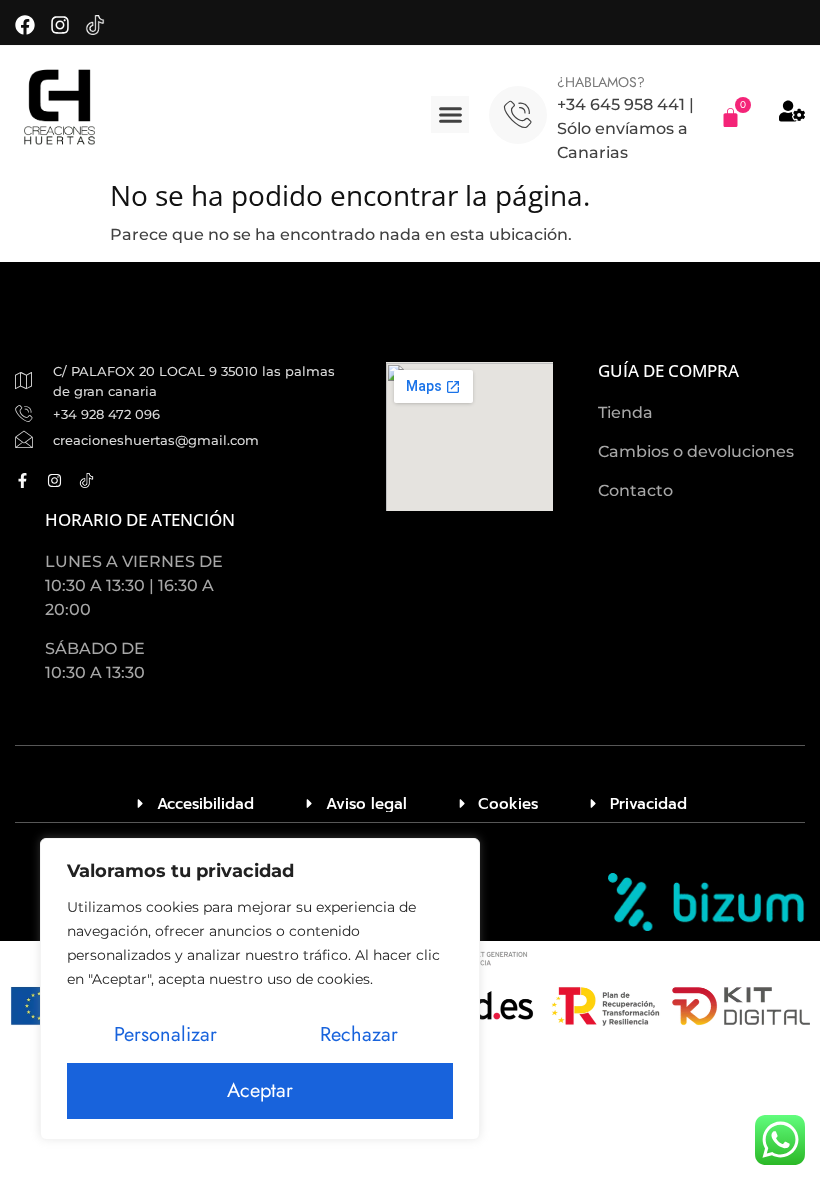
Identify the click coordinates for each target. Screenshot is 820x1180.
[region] (260, 989)
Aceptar (260, 1090)
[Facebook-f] (22, 480)
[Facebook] (25, 25)
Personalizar (165, 1034)
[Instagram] (60, 25)
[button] (450, 115)
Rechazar (359, 1034)
